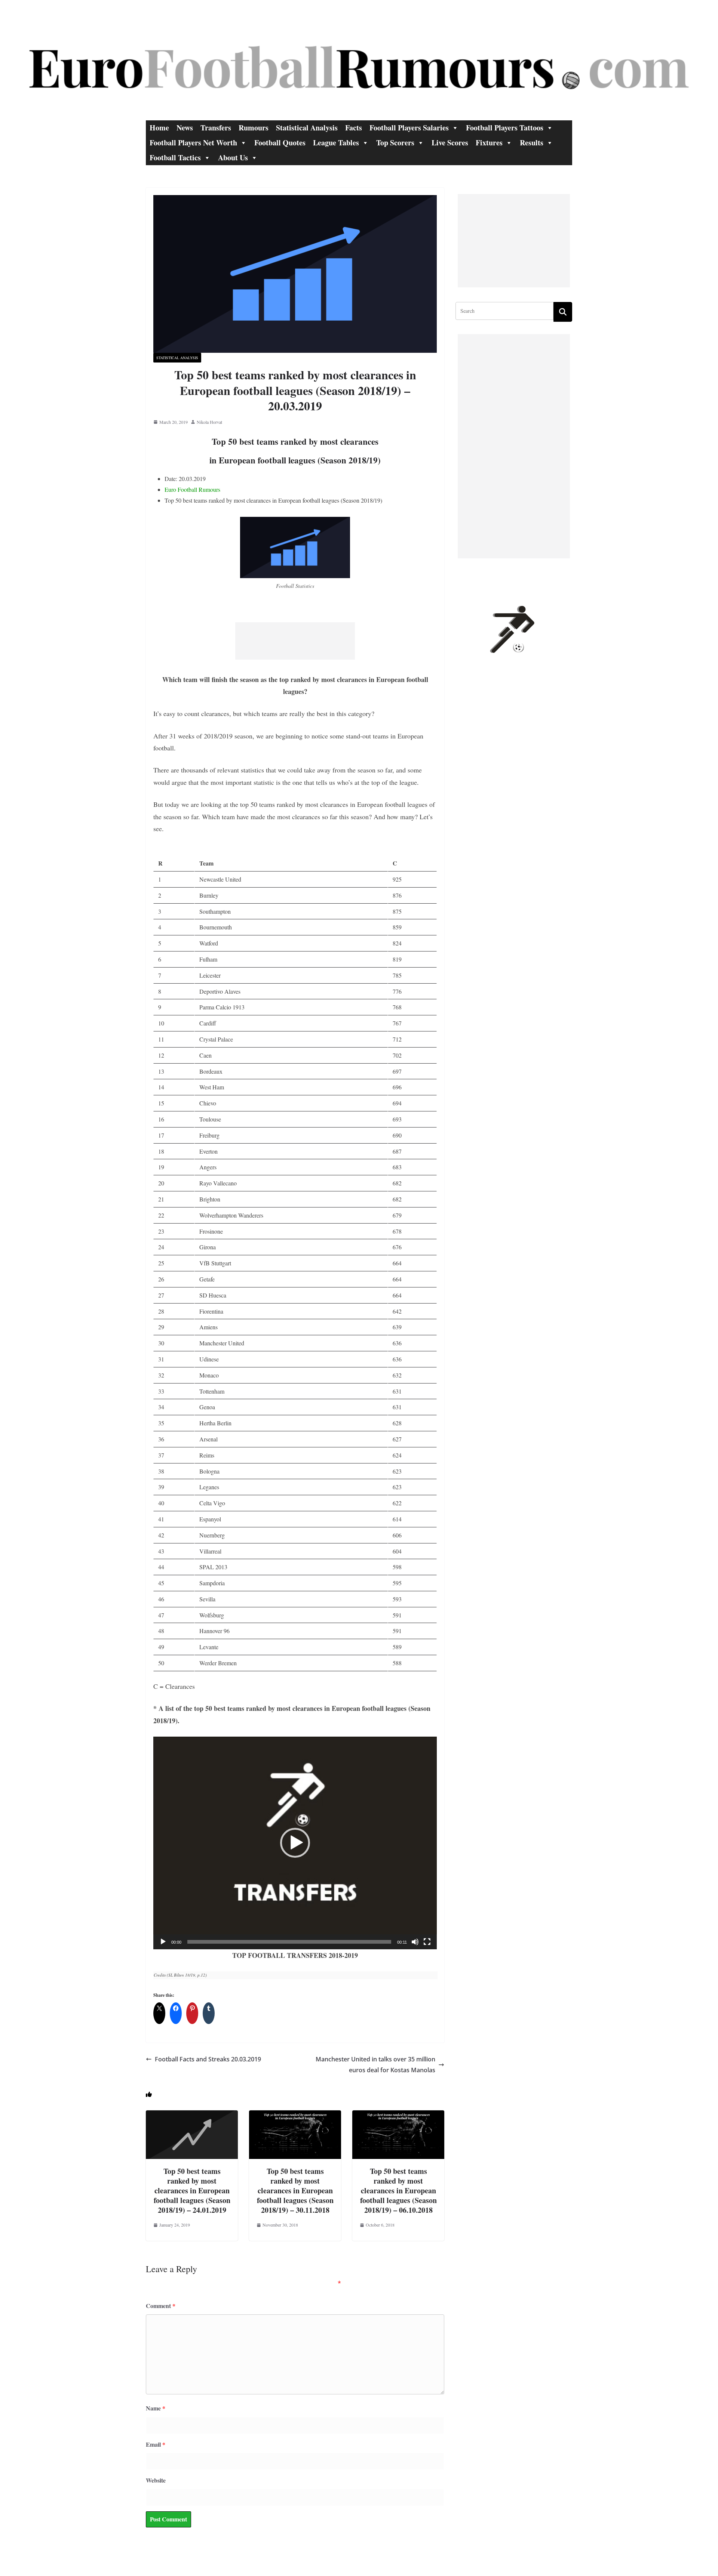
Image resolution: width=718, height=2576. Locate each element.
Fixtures (489, 143)
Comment (161, 2306)
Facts (354, 128)
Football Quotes (280, 143)
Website (156, 2480)
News (185, 128)
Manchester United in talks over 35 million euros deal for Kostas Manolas (375, 2065)
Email (156, 2444)
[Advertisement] (295, 641)
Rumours (254, 128)
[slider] (289, 1942)
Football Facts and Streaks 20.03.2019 (208, 2059)
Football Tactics (175, 158)
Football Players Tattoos (505, 128)
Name (156, 2408)
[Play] (163, 1942)
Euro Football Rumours (192, 489)
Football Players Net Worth (193, 143)
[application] (295, 1843)
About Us (233, 158)
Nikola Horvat (209, 422)
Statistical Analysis (307, 128)
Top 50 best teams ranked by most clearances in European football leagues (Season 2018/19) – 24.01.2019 (192, 2191)
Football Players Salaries (409, 128)
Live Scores (450, 143)
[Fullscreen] (427, 1942)
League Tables (336, 143)
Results (532, 143)
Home (159, 128)
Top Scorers (395, 143)
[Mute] (415, 1942)
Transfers (216, 128)
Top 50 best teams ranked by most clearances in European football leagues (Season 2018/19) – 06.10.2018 (398, 2191)
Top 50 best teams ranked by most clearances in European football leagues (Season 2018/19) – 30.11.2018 (295, 2191)
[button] (295, 1843)
